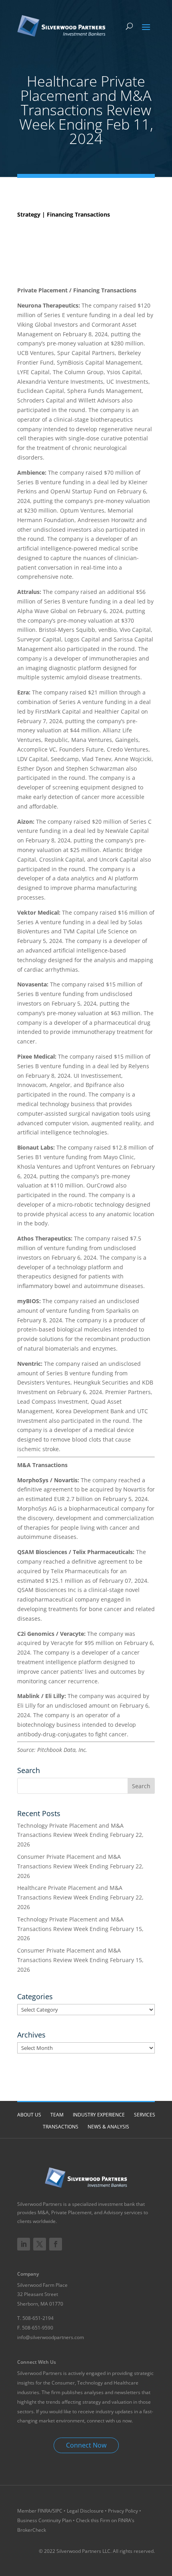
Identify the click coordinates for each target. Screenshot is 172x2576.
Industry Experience (99, 2115)
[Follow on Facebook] (56, 2244)
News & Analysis (108, 2127)
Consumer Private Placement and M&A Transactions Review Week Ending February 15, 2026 (80, 1960)
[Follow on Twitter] (40, 2244)
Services (145, 2115)
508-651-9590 (38, 2328)
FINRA (44, 2511)
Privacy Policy (123, 2511)
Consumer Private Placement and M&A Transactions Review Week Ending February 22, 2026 (80, 1866)
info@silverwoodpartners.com (51, 2337)
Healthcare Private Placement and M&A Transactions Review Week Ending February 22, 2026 (80, 1897)
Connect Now (86, 2445)
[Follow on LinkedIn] (24, 2244)
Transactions (61, 2127)
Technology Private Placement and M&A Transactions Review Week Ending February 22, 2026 (80, 1835)
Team (57, 2115)
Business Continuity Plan (44, 2520)
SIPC (58, 2511)
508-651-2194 (38, 2318)
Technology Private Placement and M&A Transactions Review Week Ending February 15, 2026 (80, 1929)
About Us (29, 2115)
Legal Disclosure (85, 2511)
